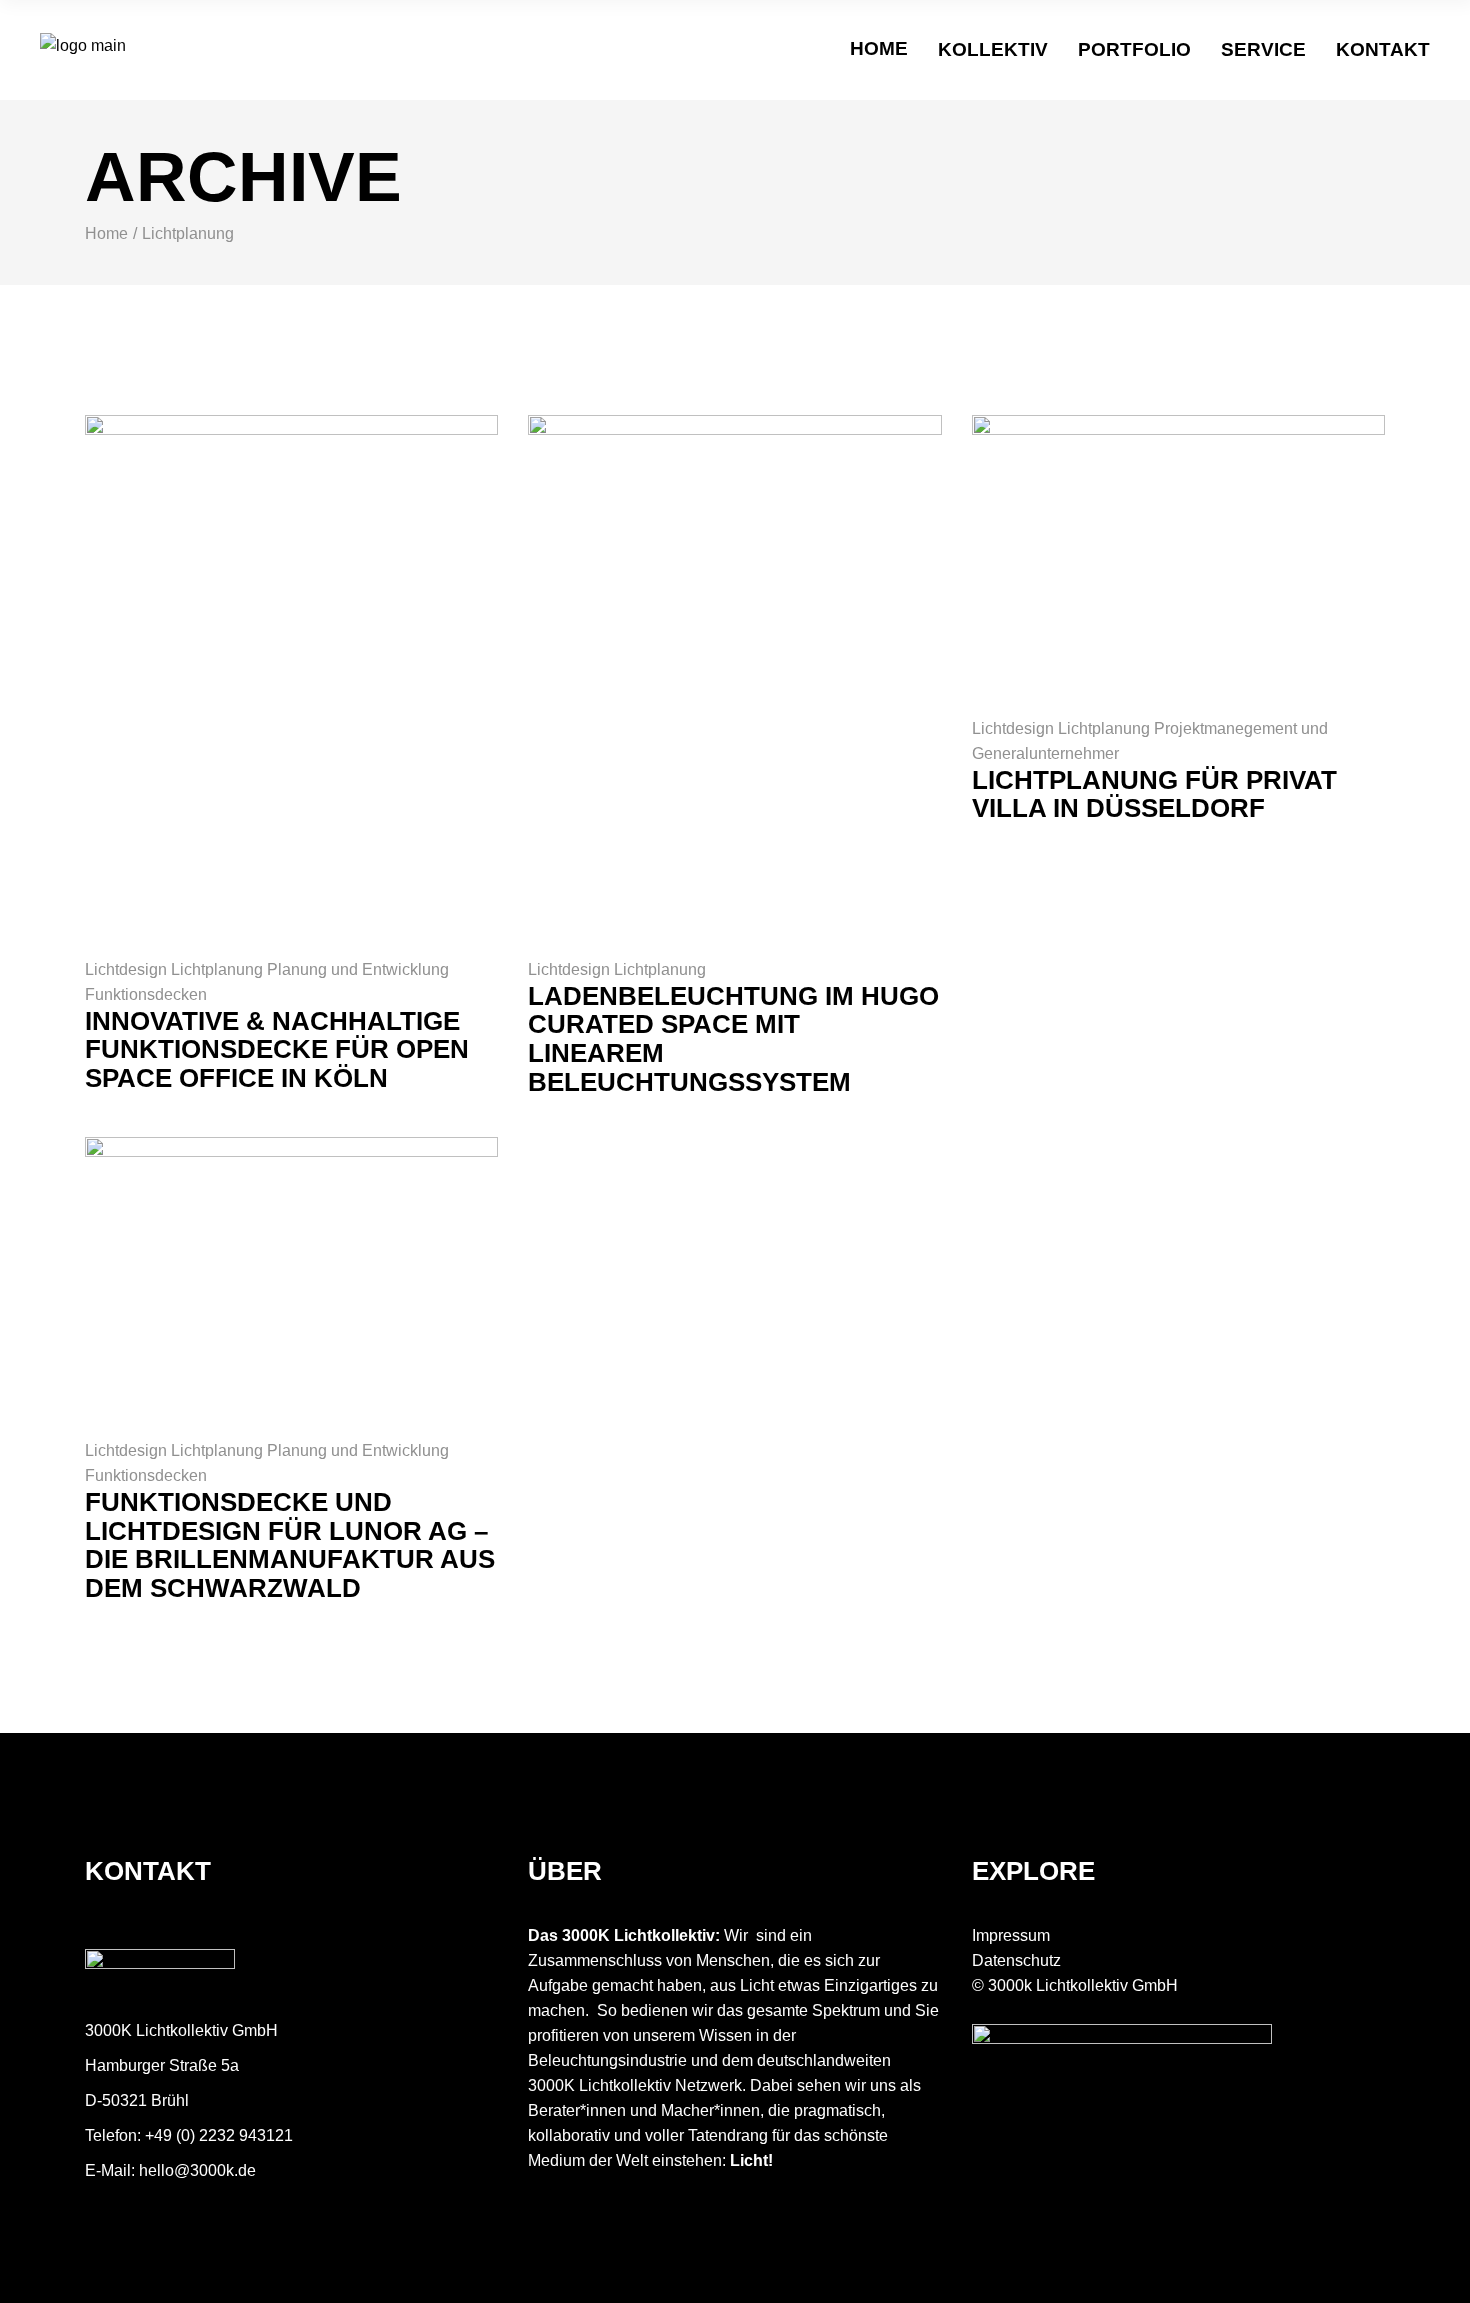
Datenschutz (1016, 1960)
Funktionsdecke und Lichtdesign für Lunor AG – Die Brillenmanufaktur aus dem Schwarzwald (290, 1545)
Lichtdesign (128, 969)
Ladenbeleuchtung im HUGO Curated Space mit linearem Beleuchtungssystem (733, 1039)
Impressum (1011, 1935)
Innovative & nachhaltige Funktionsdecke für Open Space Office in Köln (277, 1049)
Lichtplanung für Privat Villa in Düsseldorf (1154, 794)
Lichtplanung (219, 969)
